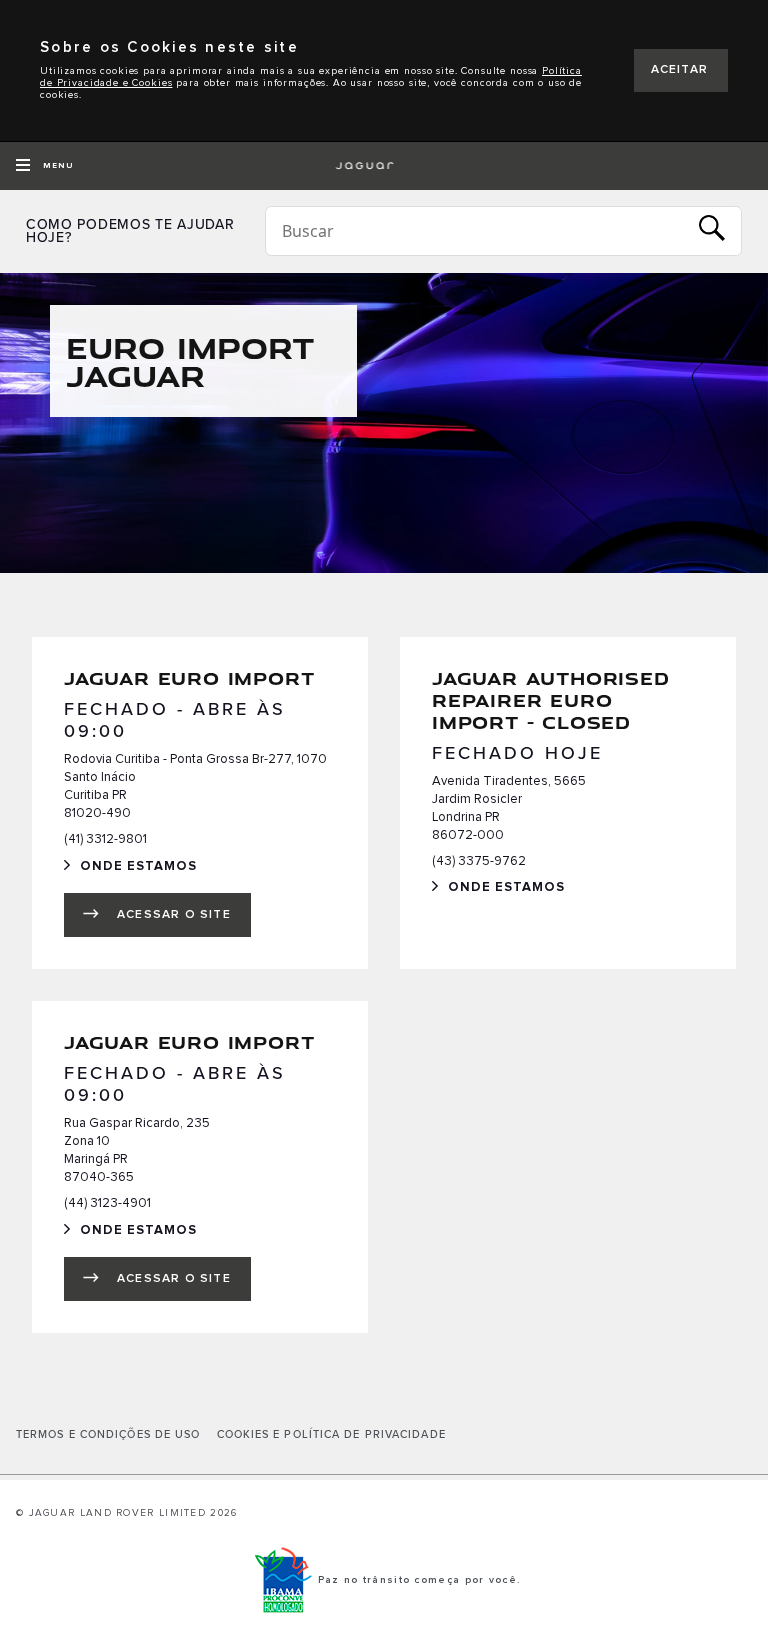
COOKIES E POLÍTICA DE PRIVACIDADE (331, 1435)
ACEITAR (679, 70)
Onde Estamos (152, 868)
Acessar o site (174, 915)
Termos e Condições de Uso (108, 1435)
